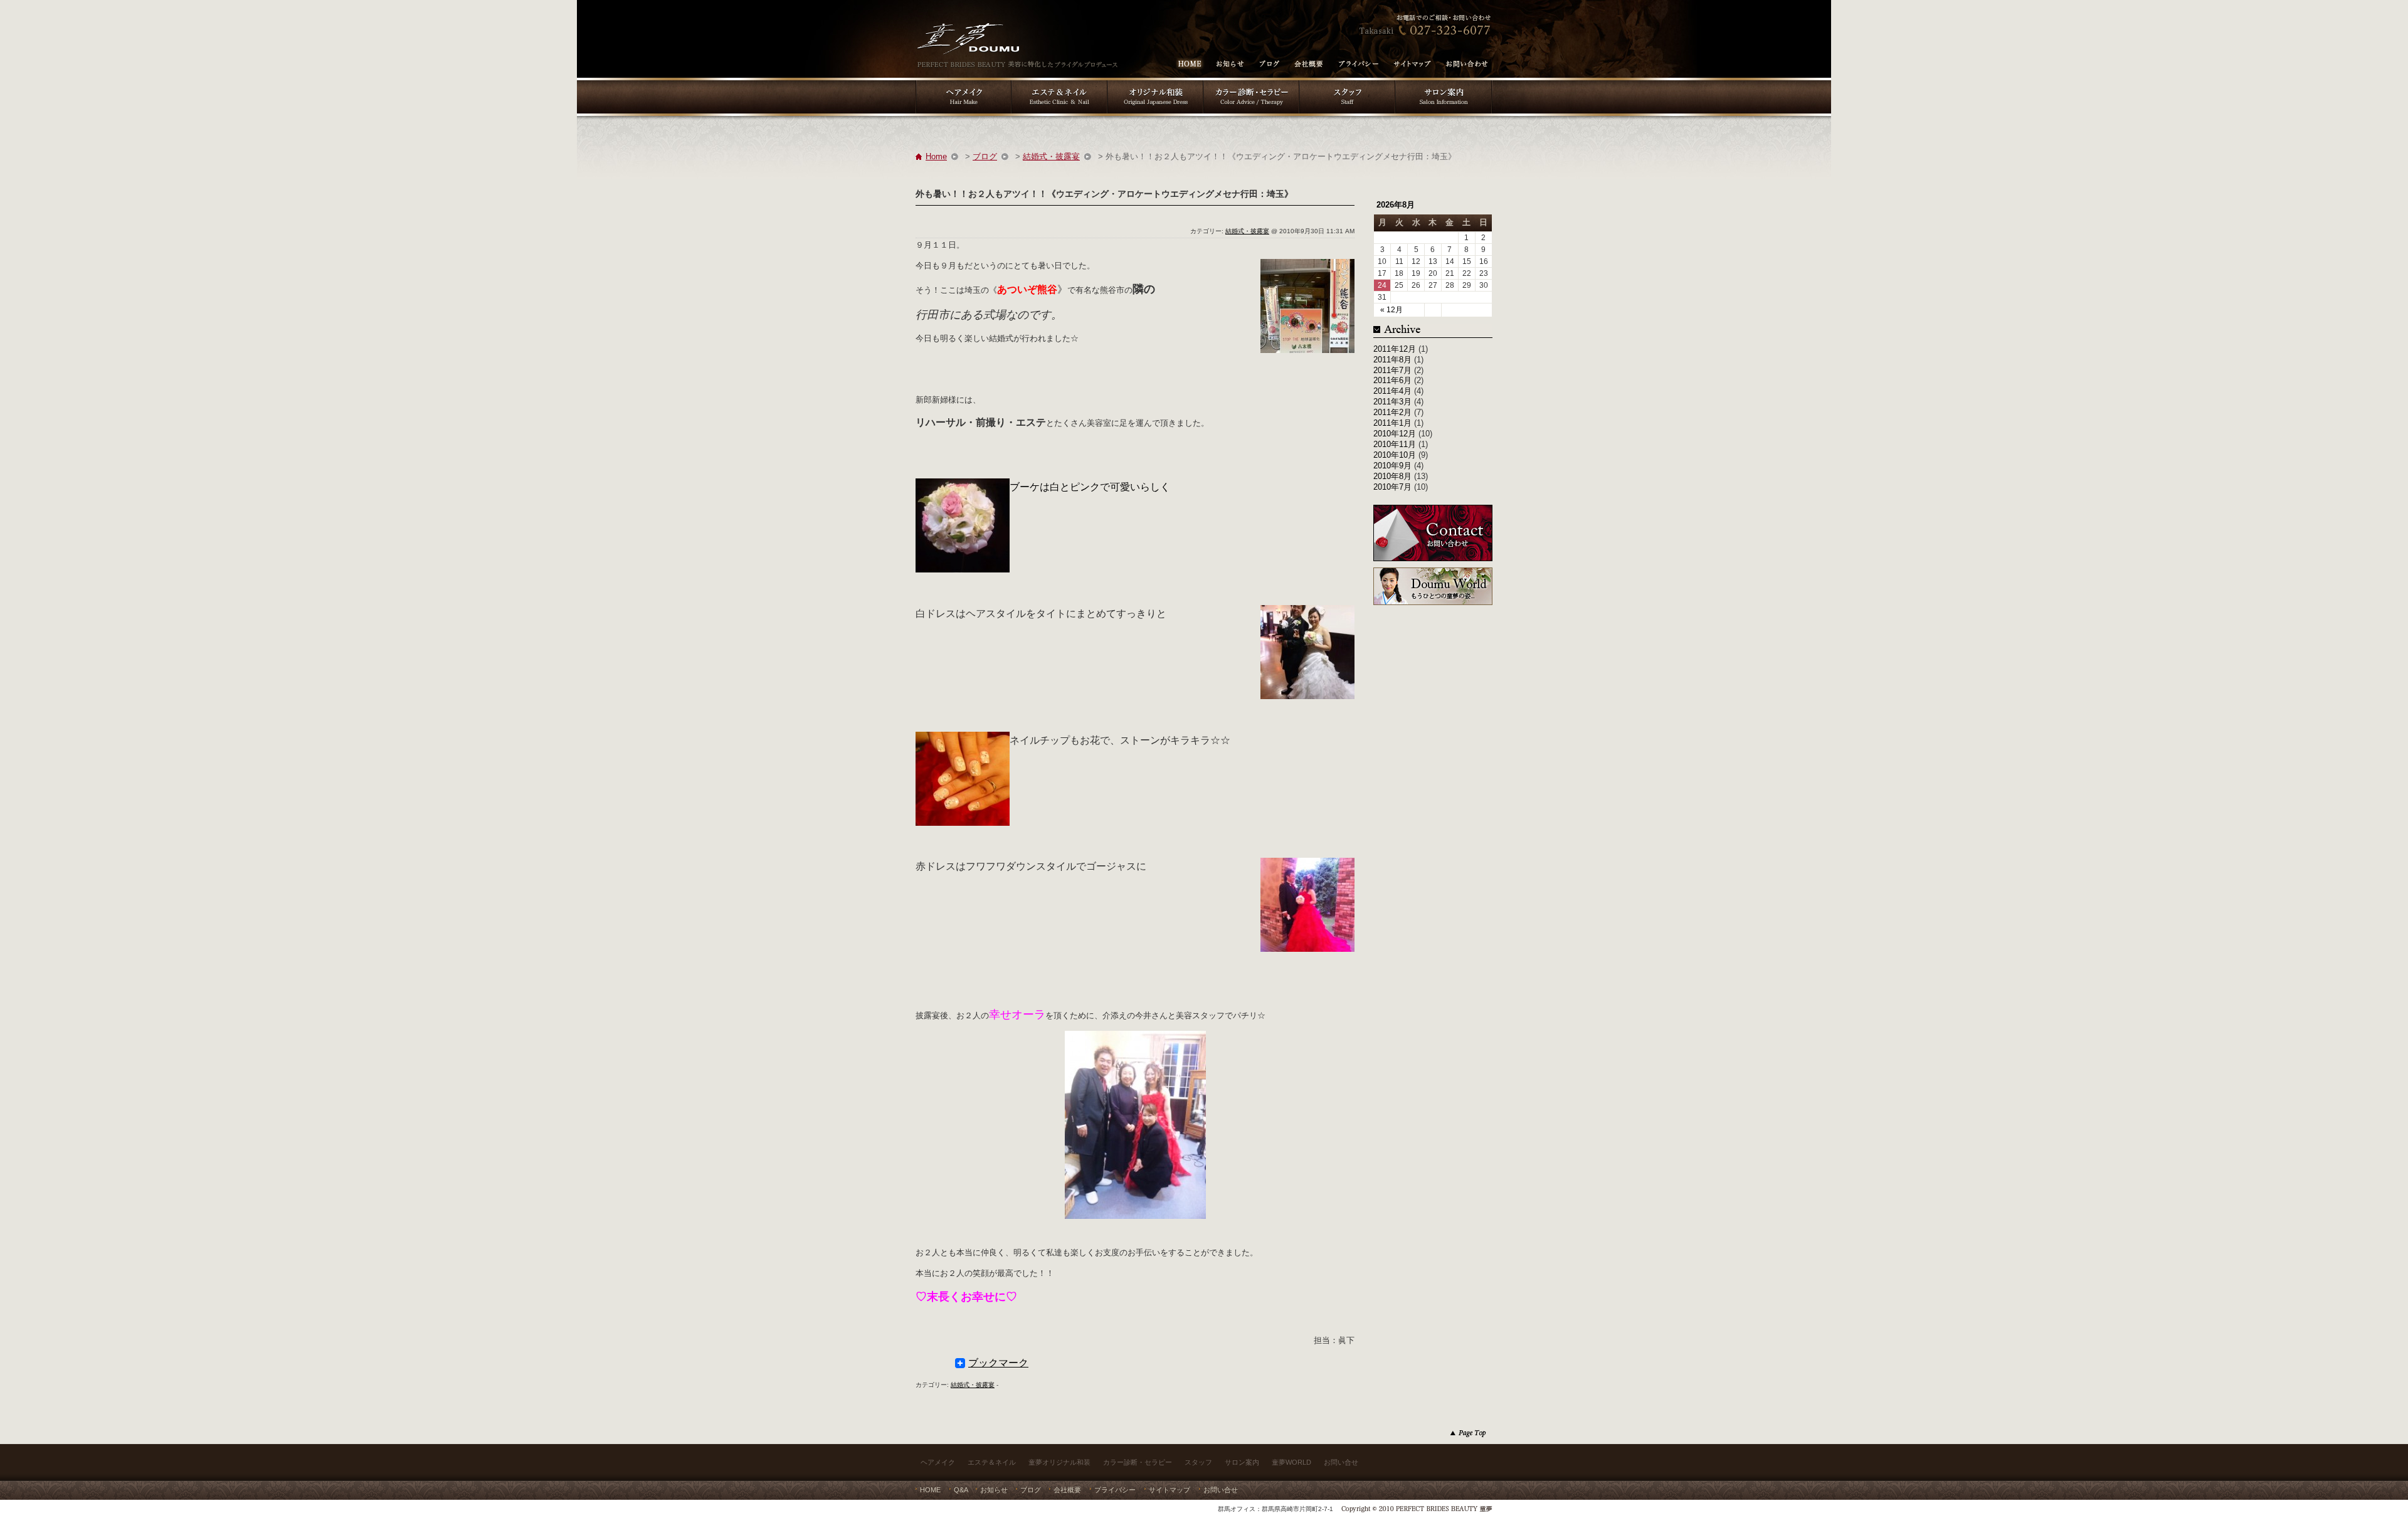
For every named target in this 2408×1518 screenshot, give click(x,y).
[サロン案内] (1444, 82)
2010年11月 (1395, 444)
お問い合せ (1341, 1462)
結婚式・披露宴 (1051, 156)
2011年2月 (1392, 412)
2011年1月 (1392, 423)
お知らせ (994, 1490)
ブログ (985, 156)
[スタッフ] (1347, 82)
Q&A (961, 1490)
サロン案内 (1242, 1462)
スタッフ (1198, 1462)
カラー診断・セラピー (1138, 1462)
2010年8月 (1392, 476)
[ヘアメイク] (964, 82)
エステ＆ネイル (992, 1462)
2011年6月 (1392, 380)
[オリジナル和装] (1155, 82)
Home (936, 156)
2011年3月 (1392, 402)
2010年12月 (1395, 434)
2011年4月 (1392, 391)
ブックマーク (998, 1363)
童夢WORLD (1291, 1462)
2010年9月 (1392, 466)
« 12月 (1391, 310)
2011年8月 (1392, 360)
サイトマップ (1170, 1490)
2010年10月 (1395, 455)
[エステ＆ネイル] (1059, 82)
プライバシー (1115, 1490)
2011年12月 (1395, 349)
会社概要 (1067, 1490)
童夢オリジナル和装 (1059, 1462)
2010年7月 (1392, 487)
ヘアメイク (938, 1462)
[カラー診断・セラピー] (1251, 82)
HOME (930, 1490)
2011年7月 (1392, 370)
